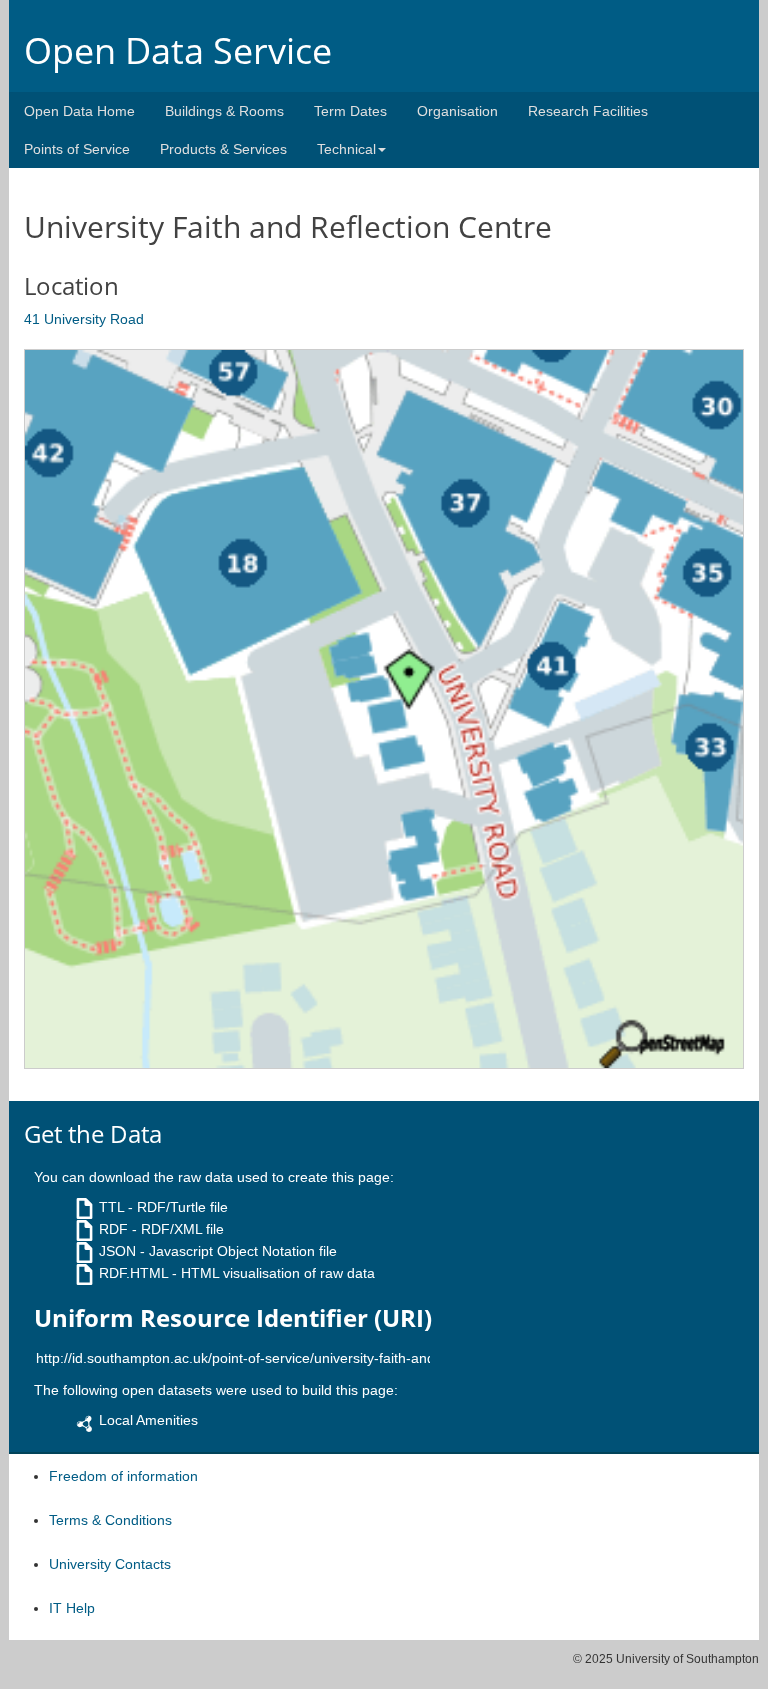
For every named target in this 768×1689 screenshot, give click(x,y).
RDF (113, 1229)
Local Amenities (148, 1420)
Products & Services (223, 149)
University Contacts (110, 1564)
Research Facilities (588, 111)
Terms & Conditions (110, 1520)
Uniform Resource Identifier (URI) (233, 1318)
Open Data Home (79, 111)
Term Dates (350, 111)
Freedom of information (123, 1476)
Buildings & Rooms (224, 111)
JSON (117, 1251)
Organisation (457, 111)
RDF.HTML (133, 1273)
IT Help (72, 1608)
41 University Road (84, 319)
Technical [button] (346, 149)
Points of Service (77, 149)
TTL (111, 1207)
